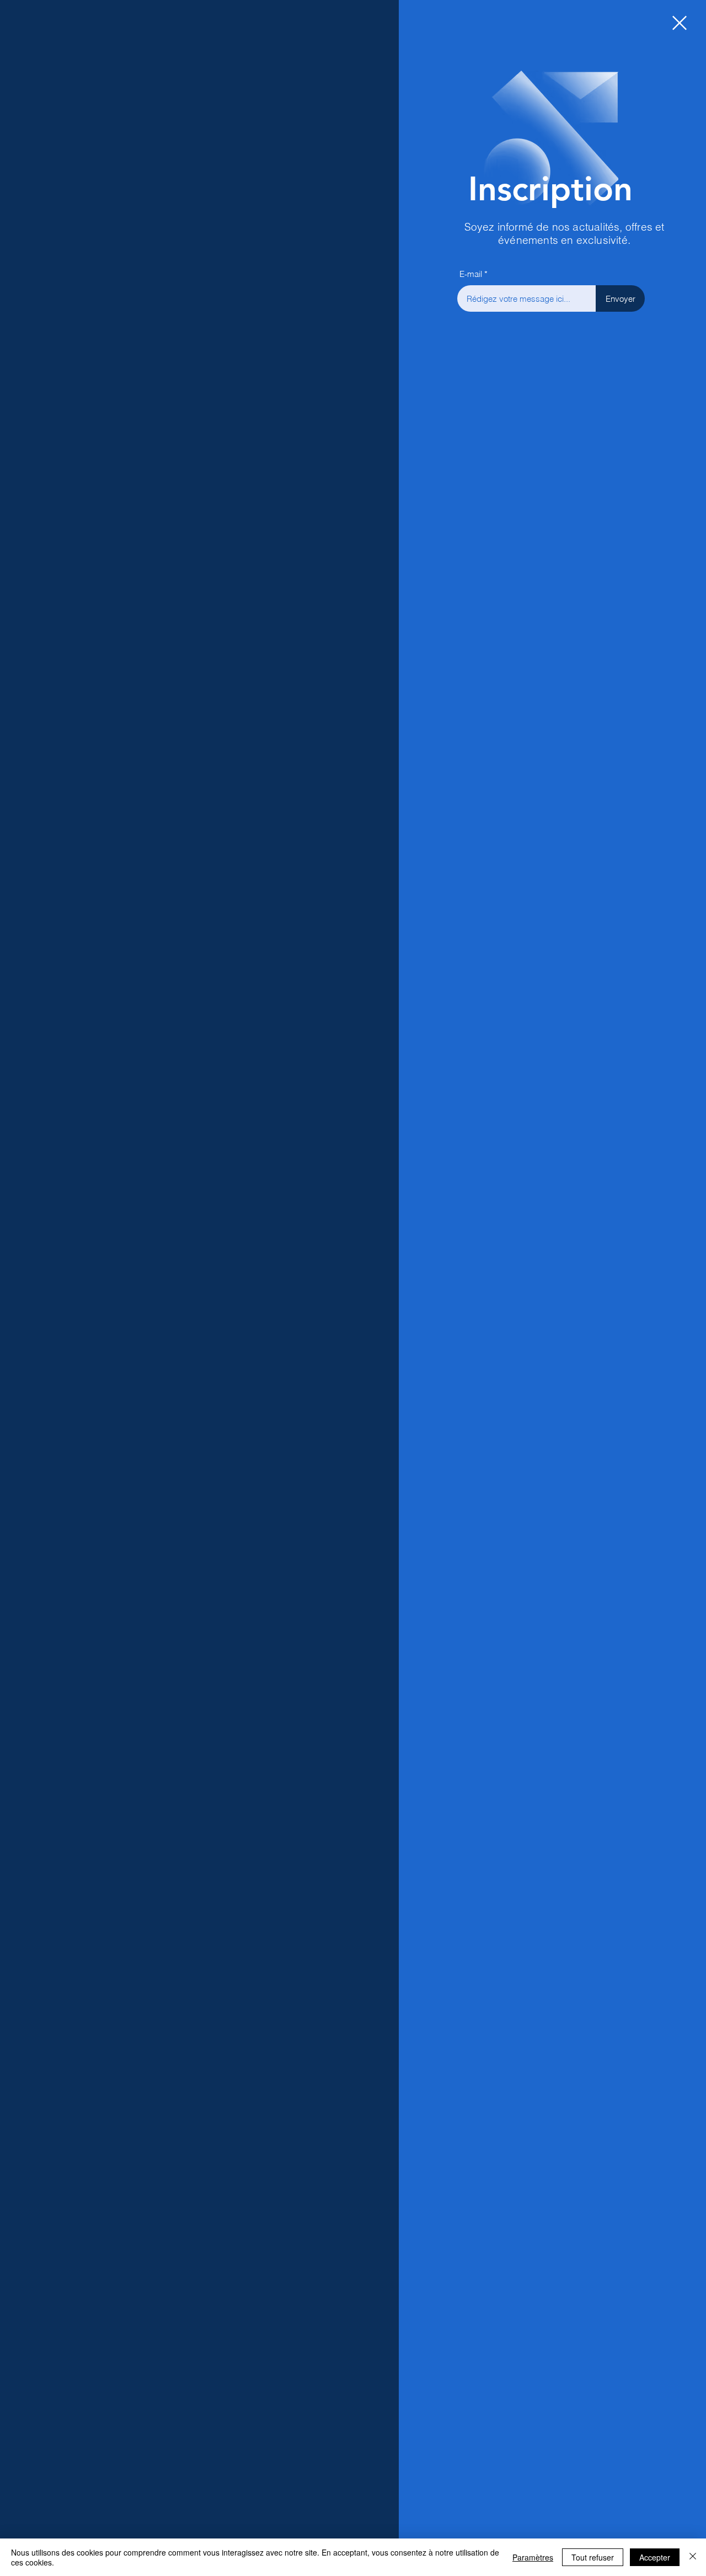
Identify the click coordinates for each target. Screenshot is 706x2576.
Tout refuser (593, 2557)
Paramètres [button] (533, 2557)
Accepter (655, 2557)
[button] (680, 23)
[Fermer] (693, 2557)
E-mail (471, 274)
